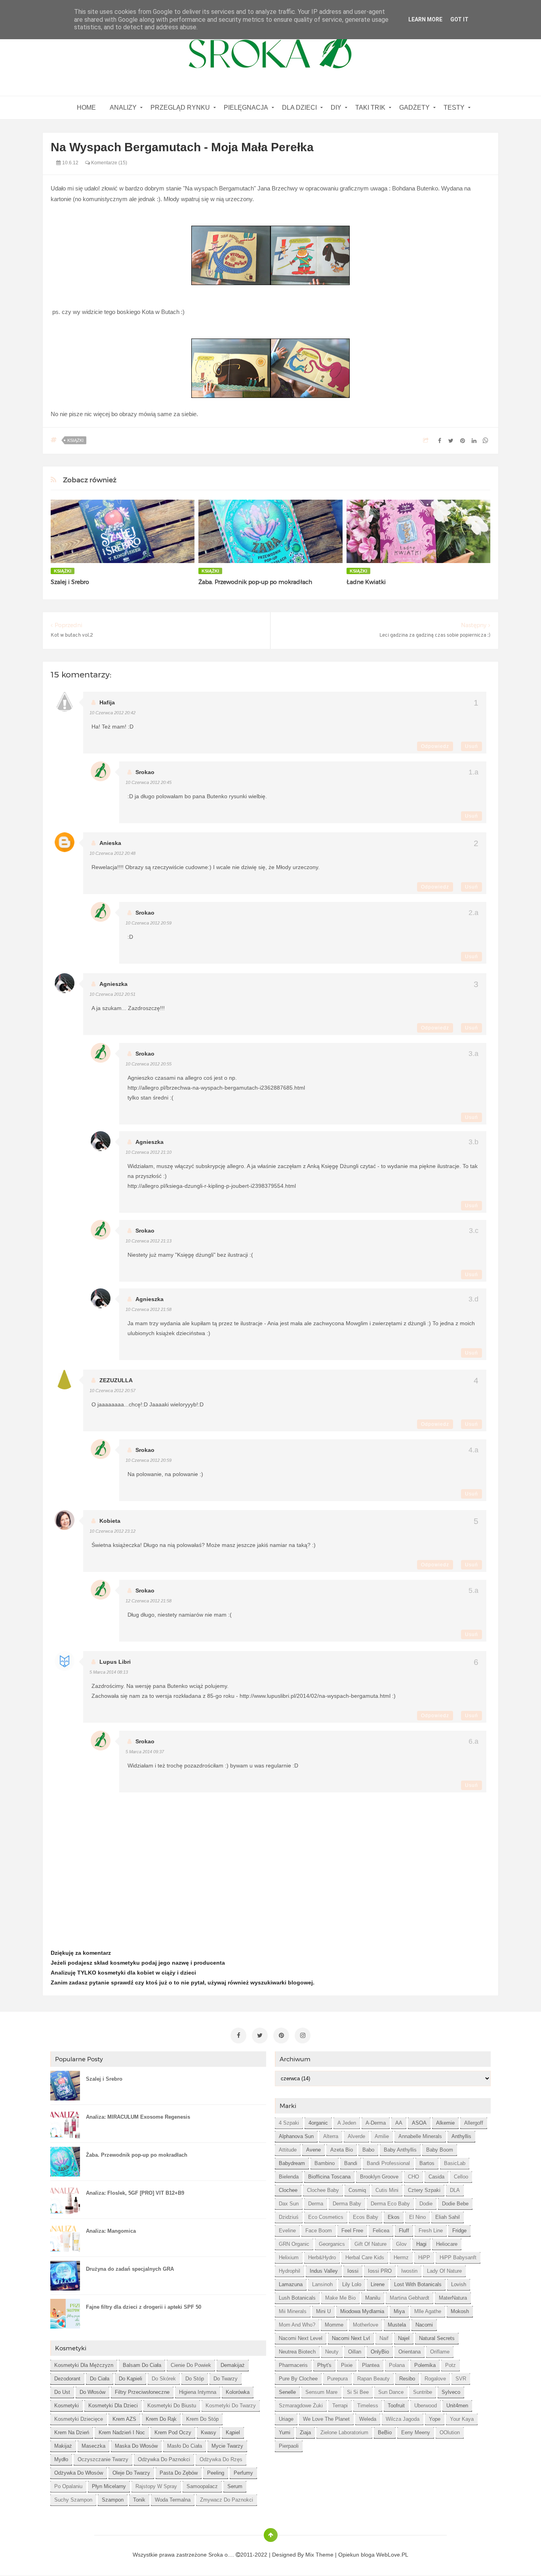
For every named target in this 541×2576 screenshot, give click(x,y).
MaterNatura (453, 2298)
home (86, 107)
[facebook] (238, 2036)
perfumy (243, 2473)
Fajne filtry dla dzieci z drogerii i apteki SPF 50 (144, 2307)
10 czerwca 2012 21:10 (149, 1152)
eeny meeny (416, 2432)
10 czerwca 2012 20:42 (112, 713)
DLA (455, 2190)
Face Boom (319, 2231)
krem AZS (124, 2419)
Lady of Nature (444, 2271)
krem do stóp (202, 2419)
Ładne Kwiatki (366, 582)
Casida (436, 2177)
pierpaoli (289, 2446)
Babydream (292, 2163)
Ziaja (305, 2432)
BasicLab (455, 2163)
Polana (397, 2365)
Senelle (287, 2392)
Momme (334, 2325)
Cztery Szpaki (424, 2190)
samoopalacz (202, 2486)
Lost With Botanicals (418, 2284)
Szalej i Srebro (70, 582)
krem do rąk (161, 2419)
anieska (110, 843)
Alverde (356, 2136)
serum (235, 2486)
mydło (61, 2459)
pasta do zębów (179, 2473)
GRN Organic (294, 2244)
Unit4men (457, 2406)
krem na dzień (72, 2432)
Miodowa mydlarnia (362, 2311)
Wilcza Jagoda (403, 2419)
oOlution (450, 2432)
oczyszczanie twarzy (103, 2459)
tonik (139, 2500)
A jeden (347, 2123)
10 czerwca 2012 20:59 (149, 923)
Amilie (382, 2136)
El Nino (417, 2217)
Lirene (378, 2284)
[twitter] (260, 2036)
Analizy (123, 107)
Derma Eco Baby (390, 2204)
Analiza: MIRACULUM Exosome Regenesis (138, 2117)
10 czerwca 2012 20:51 (112, 994)
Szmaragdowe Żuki (301, 2406)
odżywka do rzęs (221, 2459)
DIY (336, 107)
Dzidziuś (289, 2217)
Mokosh (460, 2311)
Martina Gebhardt (410, 2298)
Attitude (288, 2150)
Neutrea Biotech (297, 2352)
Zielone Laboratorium (344, 2432)
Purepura (337, 2379)
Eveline (287, 2231)
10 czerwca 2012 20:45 (149, 782)
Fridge (459, 2231)
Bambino (325, 2163)
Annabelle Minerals (420, 2136)
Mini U (323, 2311)
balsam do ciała (142, 2365)
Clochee (288, 2190)
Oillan (355, 2352)
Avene (313, 2150)
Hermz (401, 2257)
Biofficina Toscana (329, 2177)
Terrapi (340, 2406)
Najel (404, 2338)
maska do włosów (136, 2446)
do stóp (195, 2379)
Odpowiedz (435, 746)
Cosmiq (357, 2190)
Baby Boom (440, 2150)
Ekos (394, 2217)
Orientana (410, 2352)
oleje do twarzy (131, 2473)
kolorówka (238, 2392)
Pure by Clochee (298, 2379)
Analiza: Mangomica (111, 2231)
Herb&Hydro (322, 2257)
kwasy (209, 2432)
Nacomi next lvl (351, 2338)
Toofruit (396, 2406)
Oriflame (440, 2352)
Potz (451, 2365)
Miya (399, 2311)
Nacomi (424, 2325)
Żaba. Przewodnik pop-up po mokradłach (255, 582)
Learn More (425, 19)
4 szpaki (289, 2123)
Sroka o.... (222, 2555)
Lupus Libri (115, 1662)
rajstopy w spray (156, 2486)
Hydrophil (290, 2271)
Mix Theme (319, 2555)
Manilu (373, 2298)
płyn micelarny (109, 2486)
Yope (435, 2419)
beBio (385, 2432)
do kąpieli (130, 2379)
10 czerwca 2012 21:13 (149, 1241)
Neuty (332, 2352)
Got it (459, 19)
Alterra (331, 2136)
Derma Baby (347, 2204)
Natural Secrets (437, 2338)
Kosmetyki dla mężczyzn (84, 2365)
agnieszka (113, 984)
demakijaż (233, 2365)
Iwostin (409, 2271)
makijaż (63, 2446)
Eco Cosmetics (326, 2217)
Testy (454, 107)
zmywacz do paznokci (227, 2500)
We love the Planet (326, 2419)
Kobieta (110, 1521)
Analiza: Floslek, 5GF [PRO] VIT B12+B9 (135, 2193)
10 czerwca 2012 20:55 (149, 1064)
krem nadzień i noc (122, 2432)
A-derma (376, 2123)
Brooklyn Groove (379, 2177)
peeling (216, 2473)
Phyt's (324, 2365)
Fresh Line (431, 2231)
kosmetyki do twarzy (231, 2406)
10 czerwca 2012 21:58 (149, 1309)
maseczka (93, 2446)
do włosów (92, 2392)
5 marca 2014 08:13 (109, 1672)
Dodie (426, 2204)
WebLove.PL (392, 2555)
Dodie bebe (455, 2204)
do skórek (164, 2379)
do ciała (100, 2379)
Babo (368, 2150)
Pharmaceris (293, 2365)
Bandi (351, 2163)
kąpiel (233, 2432)
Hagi (421, 2244)
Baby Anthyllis (400, 2150)
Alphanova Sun (296, 2136)
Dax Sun (289, 2204)
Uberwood (426, 2406)
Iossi (353, 2271)
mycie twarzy (227, 2446)
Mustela (397, 2325)
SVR (461, 2379)
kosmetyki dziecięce (79, 2419)
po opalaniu (68, 2486)
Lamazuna (291, 2284)
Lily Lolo (352, 2284)
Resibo (407, 2379)
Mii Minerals (293, 2311)
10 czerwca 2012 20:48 (112, 853)
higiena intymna (198, 2392)
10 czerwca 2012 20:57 (112, 1391)
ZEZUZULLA (116, 1380)
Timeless (368, 2406)
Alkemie (445, 2123)
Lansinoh (322, 2284)
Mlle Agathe (428, 2311)
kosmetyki (67, 2406)
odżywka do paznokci (164, 2459)
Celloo (461, 2177)
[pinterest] (281, 2036)
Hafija (107, 702)
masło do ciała (185, 2446)
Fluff (404, 2231)
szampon (113, 2500)
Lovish (459, 2284)
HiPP (424, 2257)
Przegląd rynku (180, 107)
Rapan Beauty (373, 2379)
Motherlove (366, 2325)
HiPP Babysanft (458, 2257)
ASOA (419, 2123)
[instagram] (303, 2036)
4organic (318, 2123)
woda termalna (173, 2500)
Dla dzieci (299, 107)
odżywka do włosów (79, 2473)
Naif (384, 2338)
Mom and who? (297, 2325)
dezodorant (67, 2379)
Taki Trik (370, 107)
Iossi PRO (380, 2271)
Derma (316, 2204)
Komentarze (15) (109, 163)
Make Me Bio (340, 2298)
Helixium (289, 2257)
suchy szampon (73, 2500)
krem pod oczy (173, 2432)
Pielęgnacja (246, 107)
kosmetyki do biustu (172, 2406)
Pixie (347, 2365)
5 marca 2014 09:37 (145, 1752)
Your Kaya (462, 2419)
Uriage (286, 2419)
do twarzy (226, 2379)
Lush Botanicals (297, 2298)
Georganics (332, 2244)
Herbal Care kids (365, 2257)
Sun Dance (391, 2392)
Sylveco (451, 2392)
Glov (401, 2244)
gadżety (414, 107)
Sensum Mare (321, 2392)
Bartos (427, 2163)
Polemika (425, 2365)
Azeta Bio (342, 2150)
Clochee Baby (323, 2190)
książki (75, 440)
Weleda (368, 2419)
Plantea (371, 2365)
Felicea (381, 2231)
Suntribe (423, 2392)
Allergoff (474, 2123)
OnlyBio (380, 2352)
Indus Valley (324, 2271)
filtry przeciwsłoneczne (142, 2392)
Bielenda (289, 2177)
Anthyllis (461, 2136)
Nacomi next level (301, 2338)
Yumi (285, 2432)
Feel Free (352, 2231)
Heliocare (447, 2244)
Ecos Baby (366, 2217)
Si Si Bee (358, 2392)
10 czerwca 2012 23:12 (112, 1531)
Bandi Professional (388, 2163)
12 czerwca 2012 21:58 (149, 1601)
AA (399, 2123)
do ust (62, 2392)
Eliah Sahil (448, 2217)
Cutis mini (387, 2190)
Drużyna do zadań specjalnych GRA (130, 2269)
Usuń (471, 746)
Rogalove (435, 2379)
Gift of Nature (371, 2244)
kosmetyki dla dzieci (113, 2406)
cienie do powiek (191, 2365)
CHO (413, 2177)
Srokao (145, 772)
